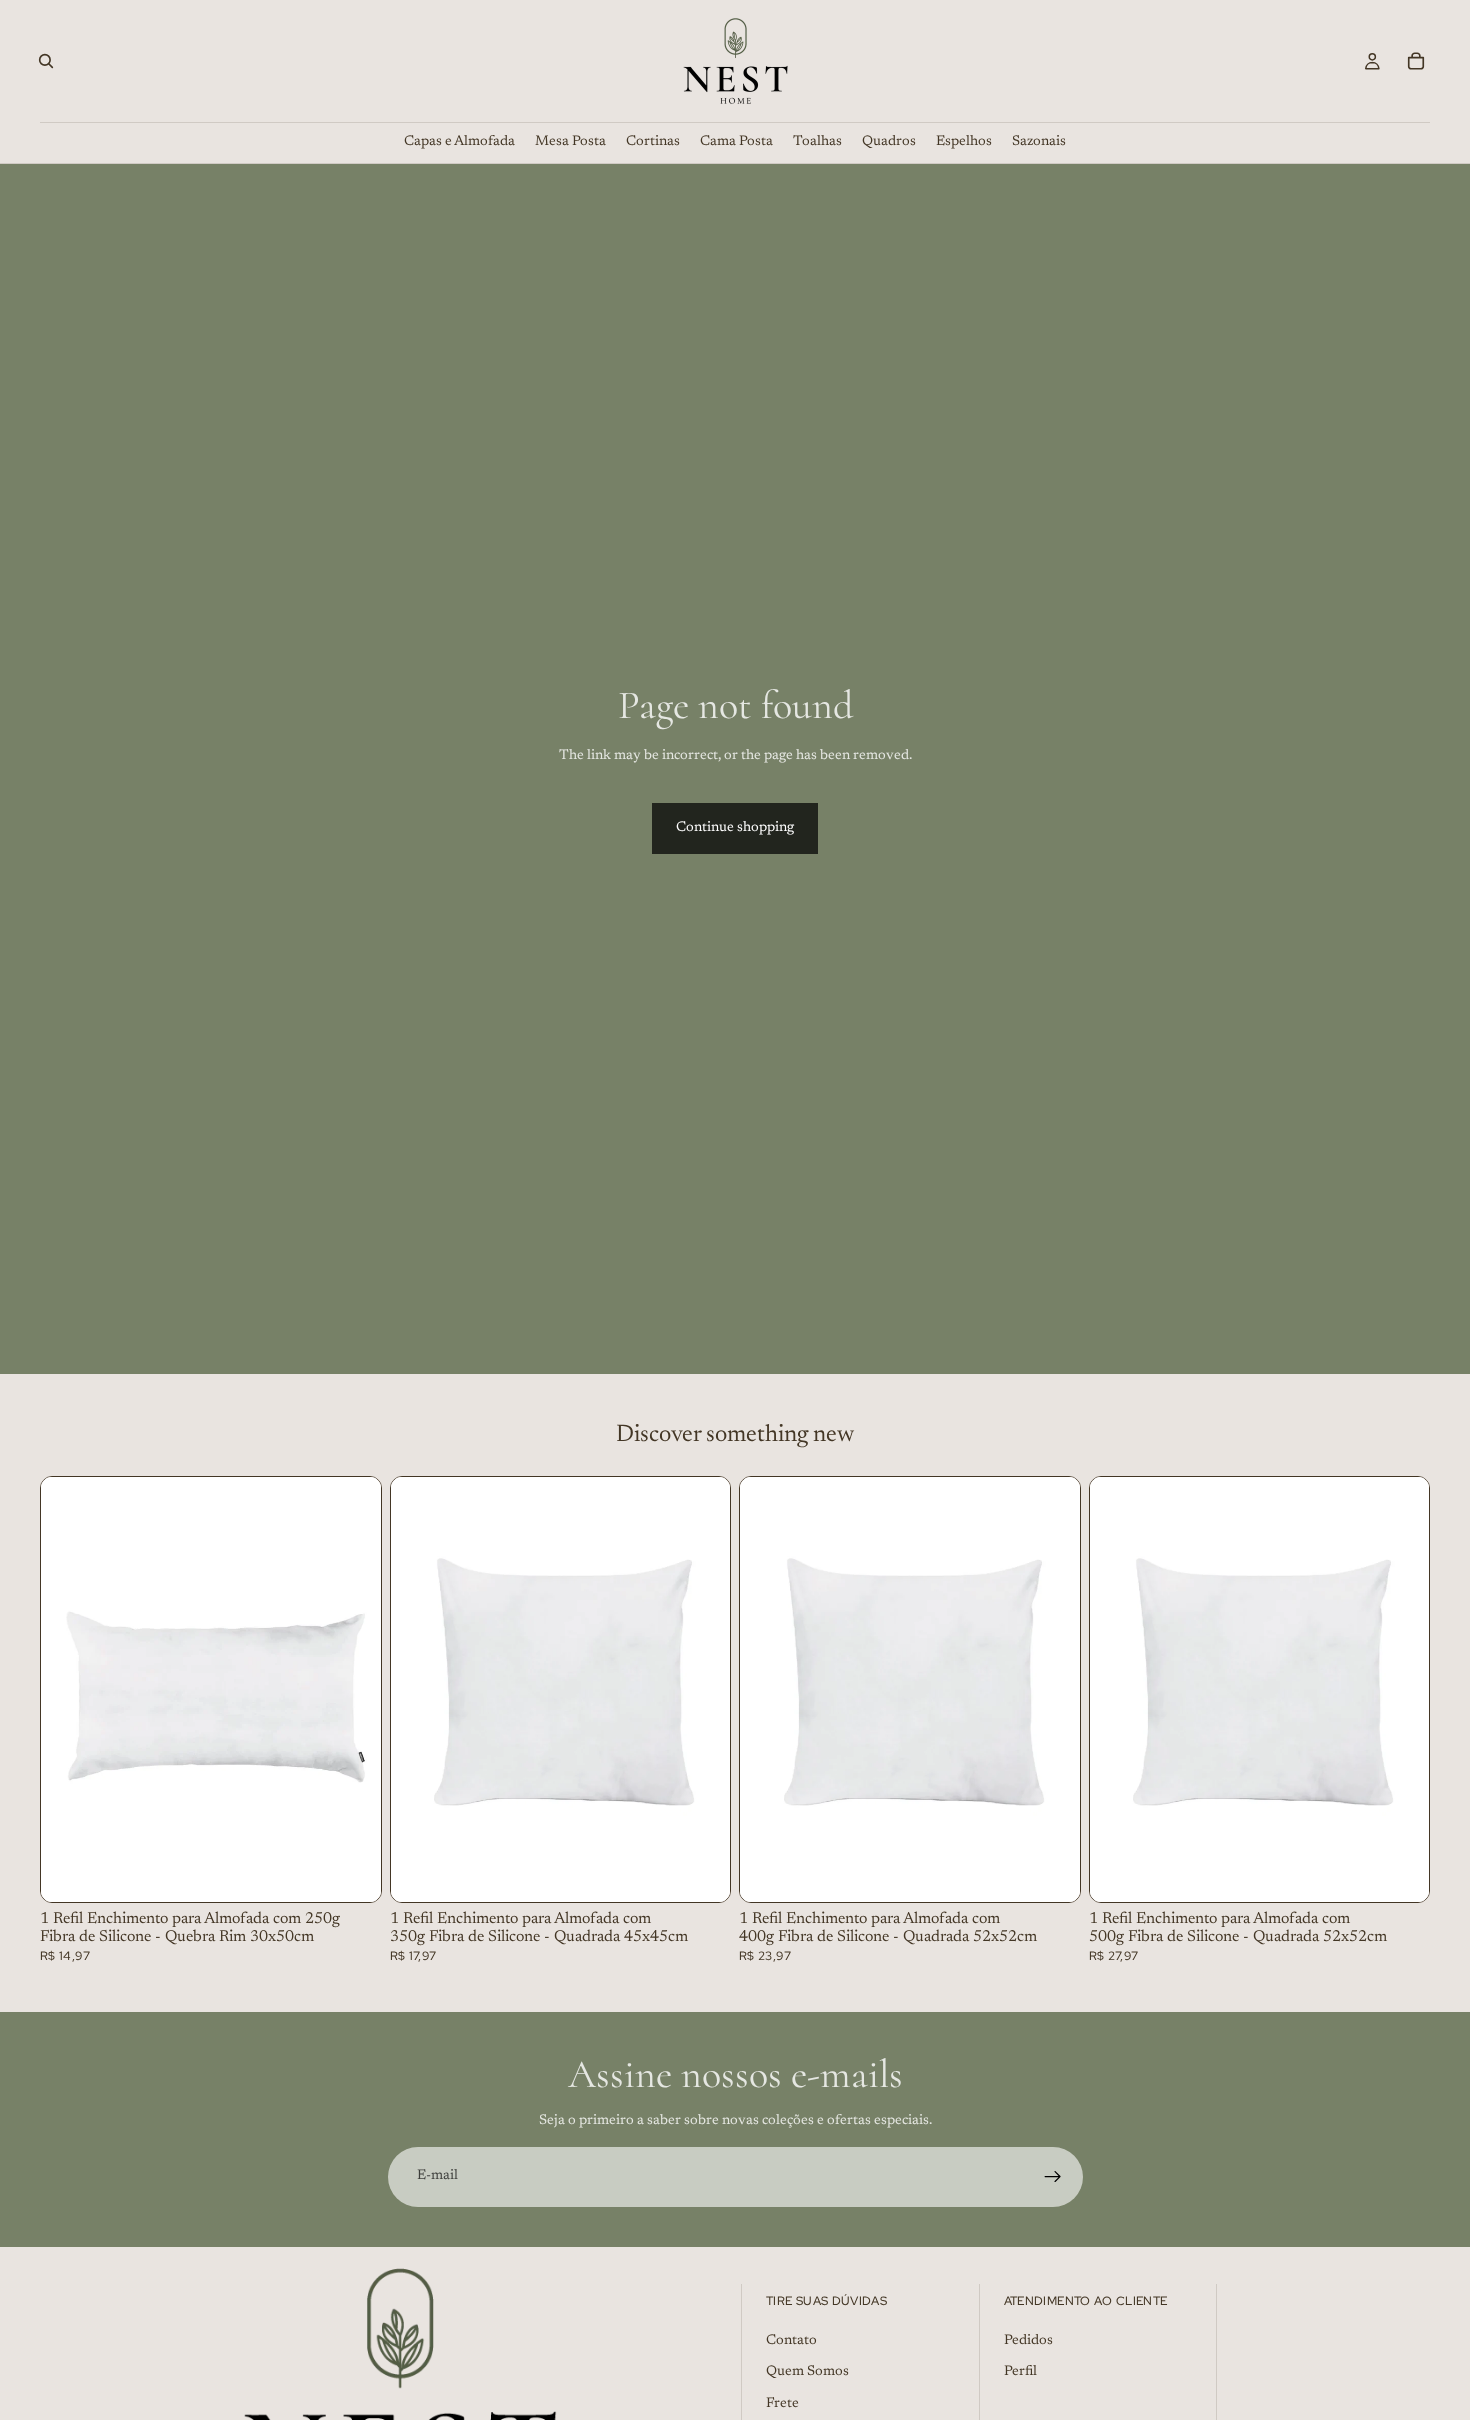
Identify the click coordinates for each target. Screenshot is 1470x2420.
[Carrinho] (1416, 61)
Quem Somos (807, 2373)
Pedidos (1028, 2341)
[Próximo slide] (351, 1690)
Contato (791, 2341)
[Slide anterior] (71, 1690)
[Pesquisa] (46, 61)
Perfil (1020, 2373)
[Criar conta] (1053, 2177)
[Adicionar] (350, 1871)
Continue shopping (735, 828)
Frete (782, 2404)
